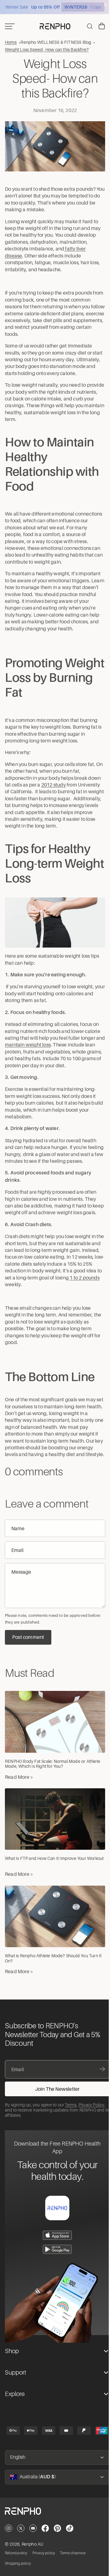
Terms (71, 2130)
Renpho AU (33, 2569)
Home (11, 42)
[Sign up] (57, 2114)
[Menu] (10, 26)
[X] (21, 2553)
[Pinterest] (57, 2553)
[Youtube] (33, 2553)
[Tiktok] (70, 2553)
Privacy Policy (92, 2130)
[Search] (87, 26)
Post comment (28, 1668)
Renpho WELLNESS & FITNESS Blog (56, 42)
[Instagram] (9, 2553)
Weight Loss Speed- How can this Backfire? (47, 49)
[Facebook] (45, 2553)
